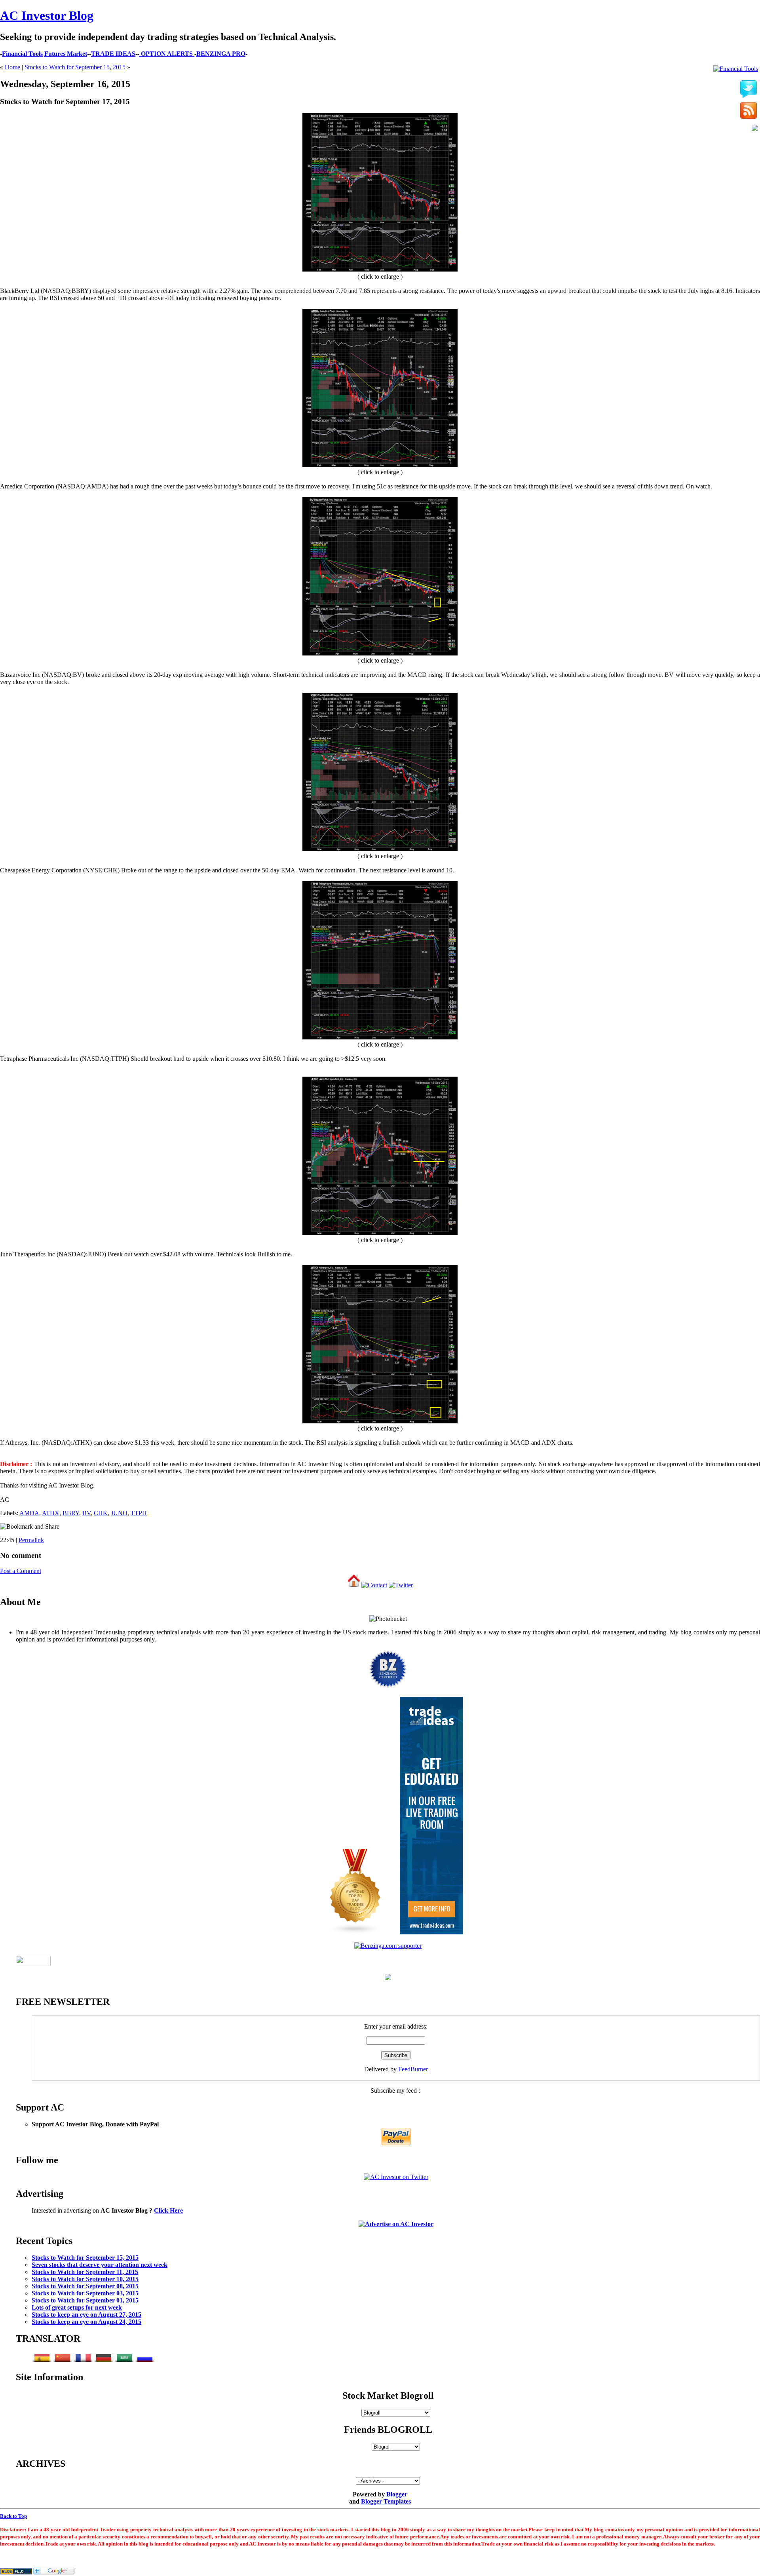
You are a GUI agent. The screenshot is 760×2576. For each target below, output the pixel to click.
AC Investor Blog (47, 15)
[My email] (755, 129)
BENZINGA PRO (221, 54)
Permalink (31, 1540)
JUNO (119, 1513)
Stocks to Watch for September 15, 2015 (75, 67)
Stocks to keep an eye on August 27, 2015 (86, 2315)
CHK (101, 1513)
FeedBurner (413, 2069)
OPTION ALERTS (167, 54)
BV (86, 1513)
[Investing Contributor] (388, 1946)
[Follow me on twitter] (749, 89)
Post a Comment (21, 1571)
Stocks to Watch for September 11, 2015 (85, 2272)
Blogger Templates (386, 2501)
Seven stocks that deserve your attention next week (100, 2265)
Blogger (397, 2494)
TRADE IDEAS (113, 54)
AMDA (29, 1513)
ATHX (51, 1513)
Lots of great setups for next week (77, 2307)
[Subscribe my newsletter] (749, 111)
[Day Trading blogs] (355, 1932)
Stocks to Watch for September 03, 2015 (85, 2293)
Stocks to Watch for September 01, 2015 (85, 2300)
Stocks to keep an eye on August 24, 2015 (86, 2322)
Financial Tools (22, 54)
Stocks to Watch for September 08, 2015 (85, 2286)
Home (12, 67)
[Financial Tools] (736, 69)
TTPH (139, 1513)
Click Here (168, 2210)
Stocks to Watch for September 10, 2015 (85, 2279)
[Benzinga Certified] (388, 1687)
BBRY (71, 1513)
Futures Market (66, 54)
